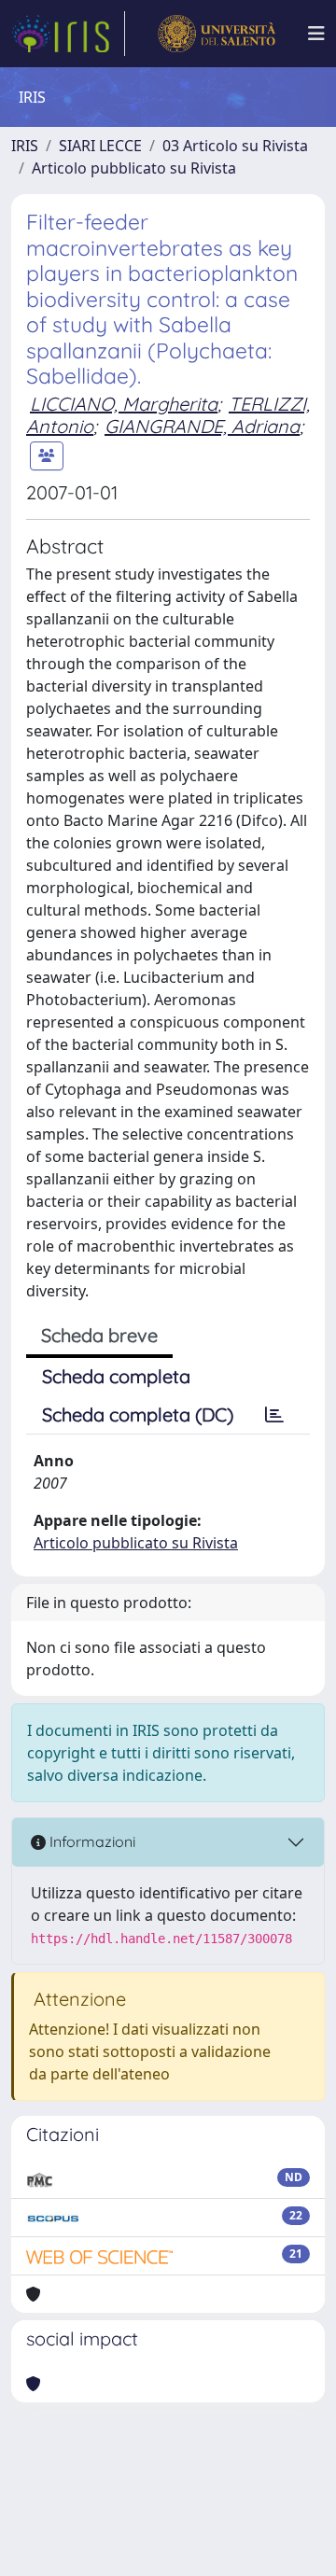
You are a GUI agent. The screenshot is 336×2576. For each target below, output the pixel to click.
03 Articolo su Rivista (235, 146)
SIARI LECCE (100, 146)
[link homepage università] (216, 34)
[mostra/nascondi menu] (316, 34)
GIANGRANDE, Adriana (202, 426)
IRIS (25, 146)
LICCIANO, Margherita (124, 404)
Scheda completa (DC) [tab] (138, 1414)
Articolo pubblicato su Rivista (134, 168)
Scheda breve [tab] (99, 1335)
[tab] (274, 1415)
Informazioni (91, 1841)
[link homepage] (68, 34)
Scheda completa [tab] (116, 1376)
